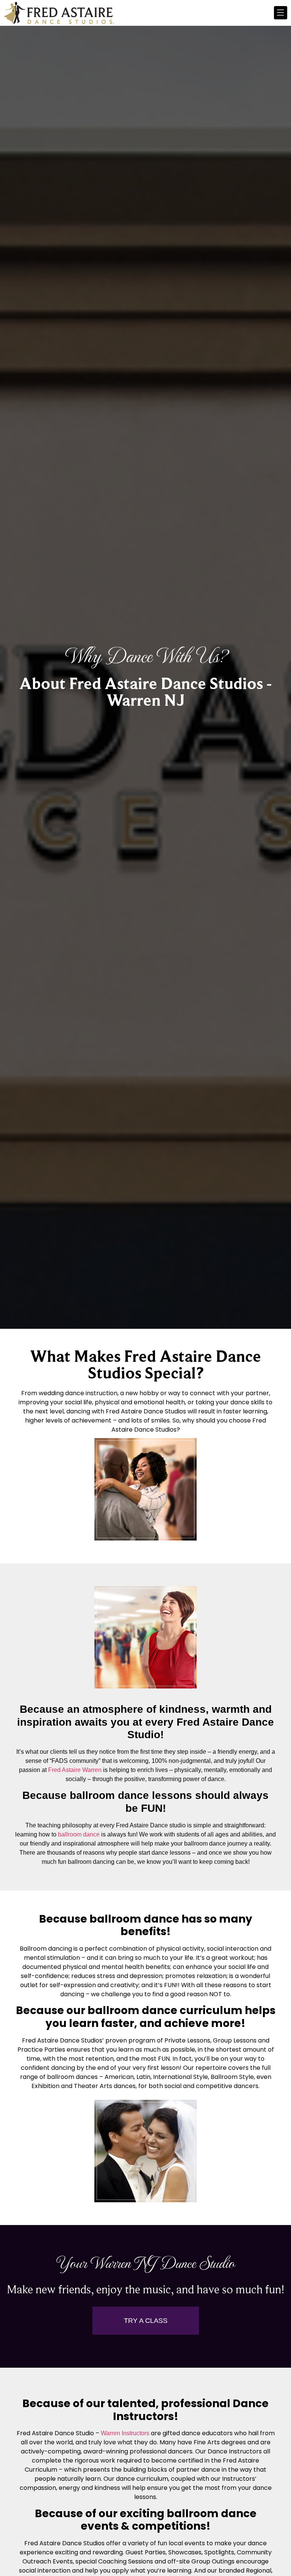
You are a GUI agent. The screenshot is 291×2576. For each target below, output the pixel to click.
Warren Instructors (125, 2433)
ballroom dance (79, 1834)
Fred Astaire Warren (75, 1770)
